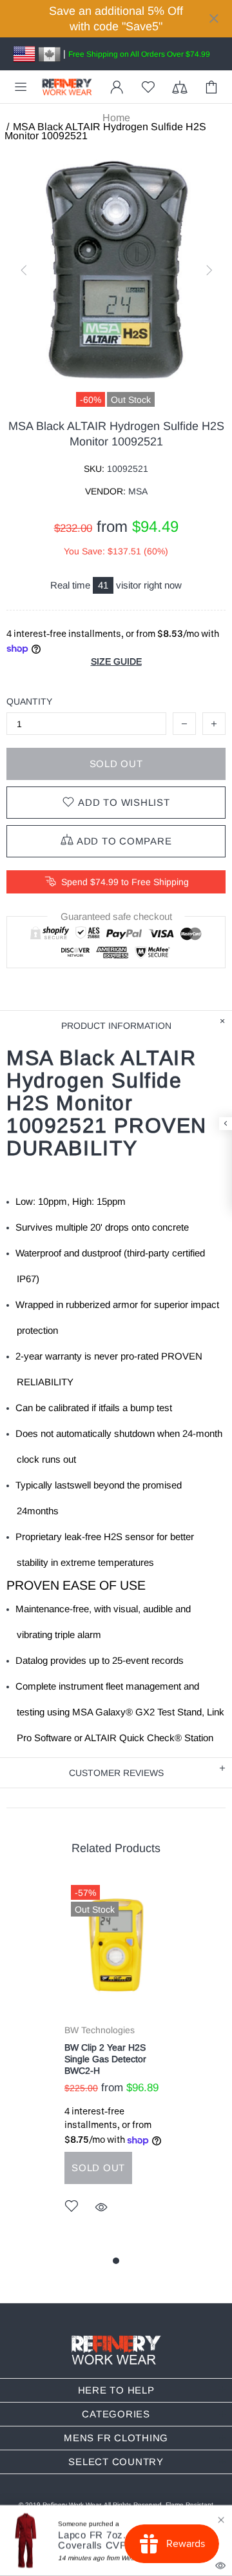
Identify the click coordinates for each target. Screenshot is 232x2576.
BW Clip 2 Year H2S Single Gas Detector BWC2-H (105, 2059)
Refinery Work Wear (67, 87)
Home (116, 118)
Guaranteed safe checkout (116, 917)
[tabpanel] (116, 2065)
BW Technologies (100, 2030)
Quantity (29, 701)
